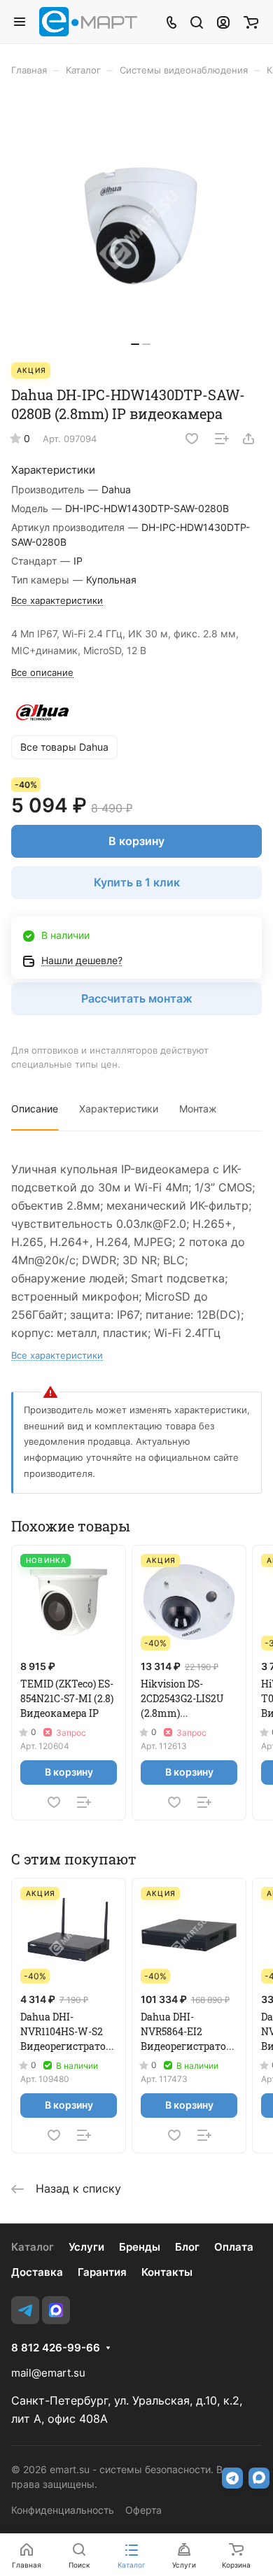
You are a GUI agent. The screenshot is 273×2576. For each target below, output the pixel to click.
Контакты (167, 2272)
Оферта (143, 2510)
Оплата (234, 2247)
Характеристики (119, 1109)
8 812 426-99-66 (56, 2348)
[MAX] (56, 2310)
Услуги (86, 2247)
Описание (35, 1109)
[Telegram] (25, 2310)
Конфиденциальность (63, 2510)
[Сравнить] (222, 439)
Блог (187, 2247)
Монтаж (198, 1109)
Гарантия (102, 2272)
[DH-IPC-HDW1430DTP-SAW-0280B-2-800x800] (141, 226)
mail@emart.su (48, 2373)
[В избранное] (192, 439)
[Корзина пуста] (251, 22)
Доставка (37, 2272)
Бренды (140, 2247)
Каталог (33, 2247)
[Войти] (223, 22)
